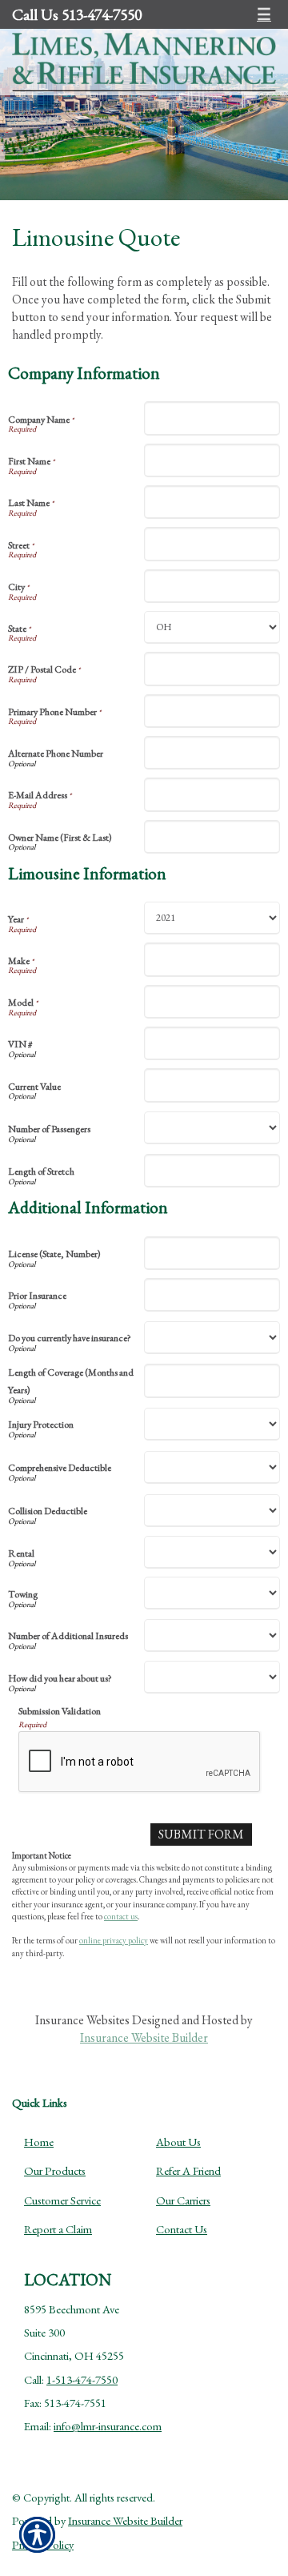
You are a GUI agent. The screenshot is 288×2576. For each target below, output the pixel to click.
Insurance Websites (82, 2020)
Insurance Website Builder (144, 2037)
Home (39, 2142)
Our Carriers (183, 2200)
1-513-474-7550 (82, 2379)
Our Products (55, 2170)
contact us (121, 1916)
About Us (178, 2142)
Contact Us (182, 2229)
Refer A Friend (188, 2170)
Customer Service (62, 2200)
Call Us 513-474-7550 (77, 14)
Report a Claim (58, 2229)
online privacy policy (114, 1940)
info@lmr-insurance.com (108, 2426)
